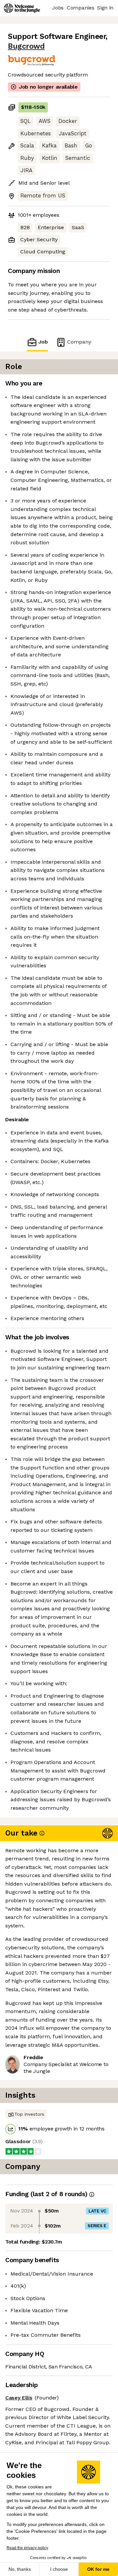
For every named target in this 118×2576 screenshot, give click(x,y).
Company (79, 342)
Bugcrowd (26, 46)
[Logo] (22, 8)
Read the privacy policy (27, 2548)
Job (43, 342)
